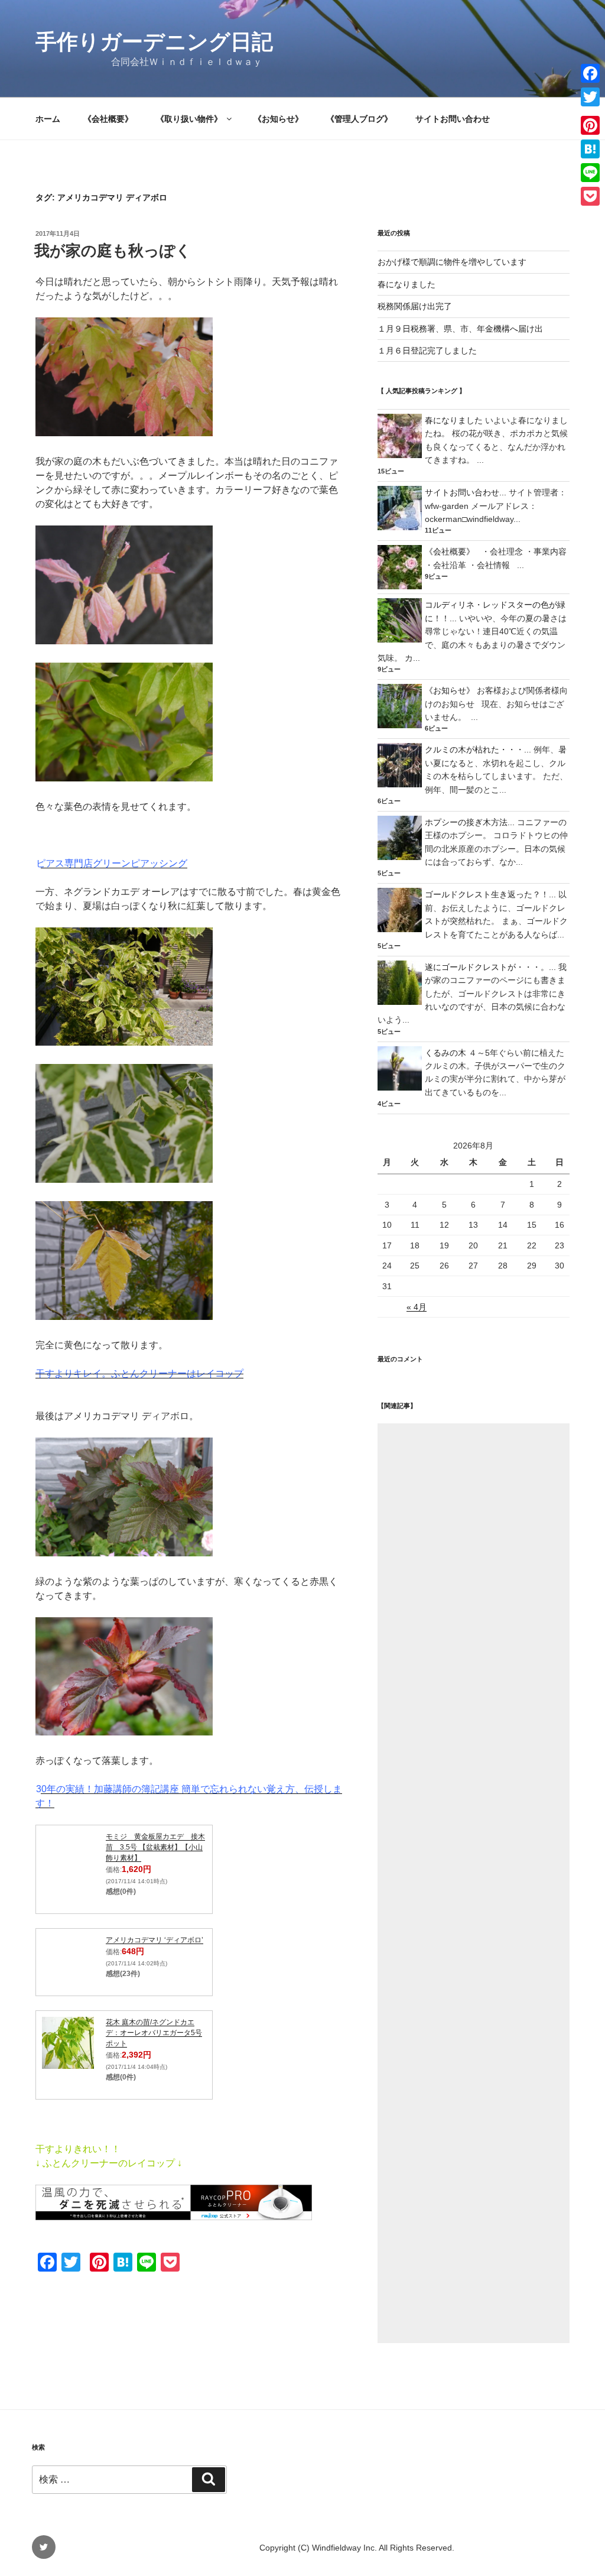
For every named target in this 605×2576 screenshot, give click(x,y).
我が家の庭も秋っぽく (113, 251)
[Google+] (590, 111)
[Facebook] (590, 73)
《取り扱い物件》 (189, 119)
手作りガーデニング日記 (154, 42)
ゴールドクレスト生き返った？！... (490, 894)
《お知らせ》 (278, 119)
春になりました (406, 284)
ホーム (48, 119)
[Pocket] (590, 196)
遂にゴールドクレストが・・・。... (490, 967)
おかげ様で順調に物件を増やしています (452, 262)
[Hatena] (590, 149)
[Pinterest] (590, 125)
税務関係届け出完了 (415, 306)
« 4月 (417, 1307)
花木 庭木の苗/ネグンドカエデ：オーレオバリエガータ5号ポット (154, 2033)
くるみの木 (445, 1053)
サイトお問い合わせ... (466, 492)
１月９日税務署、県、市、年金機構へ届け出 (460, 329)
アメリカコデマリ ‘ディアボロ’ (154, 1940)
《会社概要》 (108, 119)
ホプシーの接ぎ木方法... (470, 822)
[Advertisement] (474, 1883)
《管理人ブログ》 (359, 119)
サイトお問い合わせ (453, 119)
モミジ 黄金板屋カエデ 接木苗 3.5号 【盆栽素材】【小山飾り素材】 (155, 1847)
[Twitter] (590, 97)
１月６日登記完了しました (427, 351)
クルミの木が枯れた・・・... (478, 750)
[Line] (590, 173)
